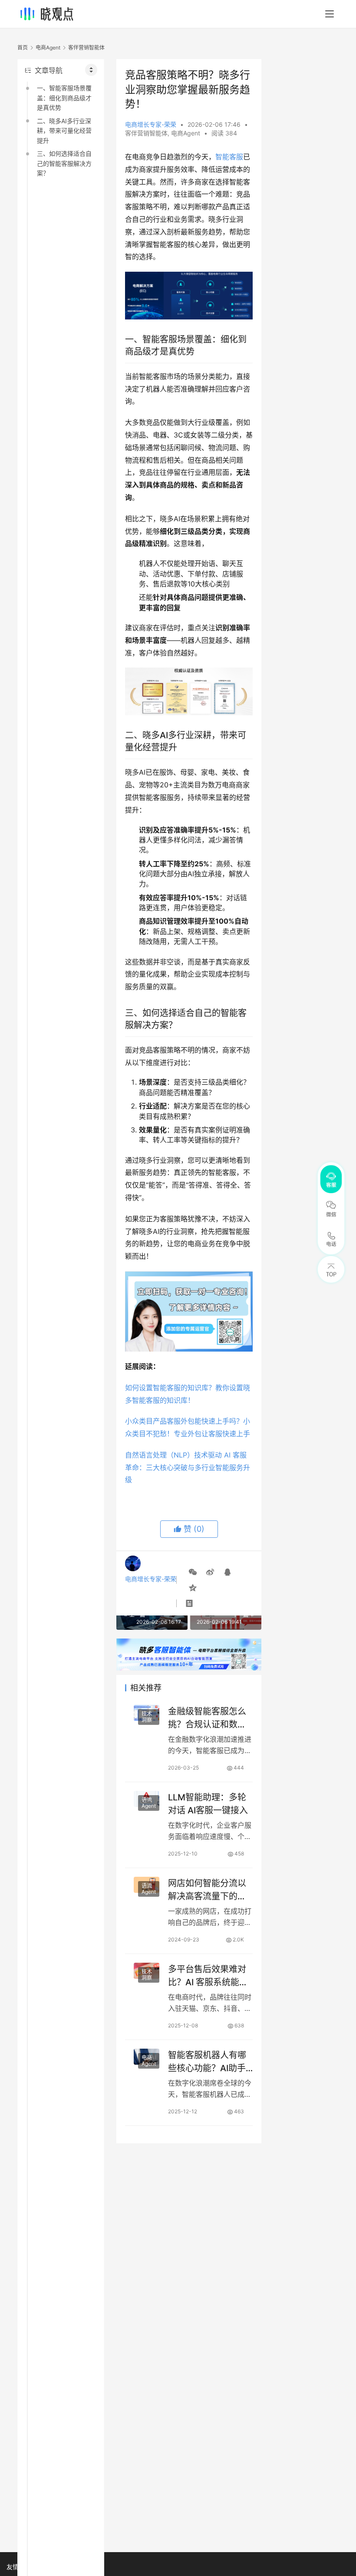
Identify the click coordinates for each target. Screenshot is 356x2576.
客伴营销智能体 (146, 133)
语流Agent (149, 1803)
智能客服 (229, 157)
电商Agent (186, 133)
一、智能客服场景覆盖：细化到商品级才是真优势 (64, 98)
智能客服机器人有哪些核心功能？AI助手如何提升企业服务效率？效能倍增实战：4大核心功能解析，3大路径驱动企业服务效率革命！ (210, 2061)
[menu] (330, 14)
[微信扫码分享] (193, 1572)
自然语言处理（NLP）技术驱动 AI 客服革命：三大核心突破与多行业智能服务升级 (188, 1467)
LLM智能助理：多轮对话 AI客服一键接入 (208, 1804)
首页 (23, 48)
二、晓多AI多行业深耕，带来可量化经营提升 (64, 131)
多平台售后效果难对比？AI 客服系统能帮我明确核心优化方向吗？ (208, 1976)
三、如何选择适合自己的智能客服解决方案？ (64, 163)
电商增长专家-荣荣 (151, 124)
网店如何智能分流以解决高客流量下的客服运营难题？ (207, 1890)
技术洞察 (147, 1717)
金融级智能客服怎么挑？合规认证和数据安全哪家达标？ (207, 1718)
